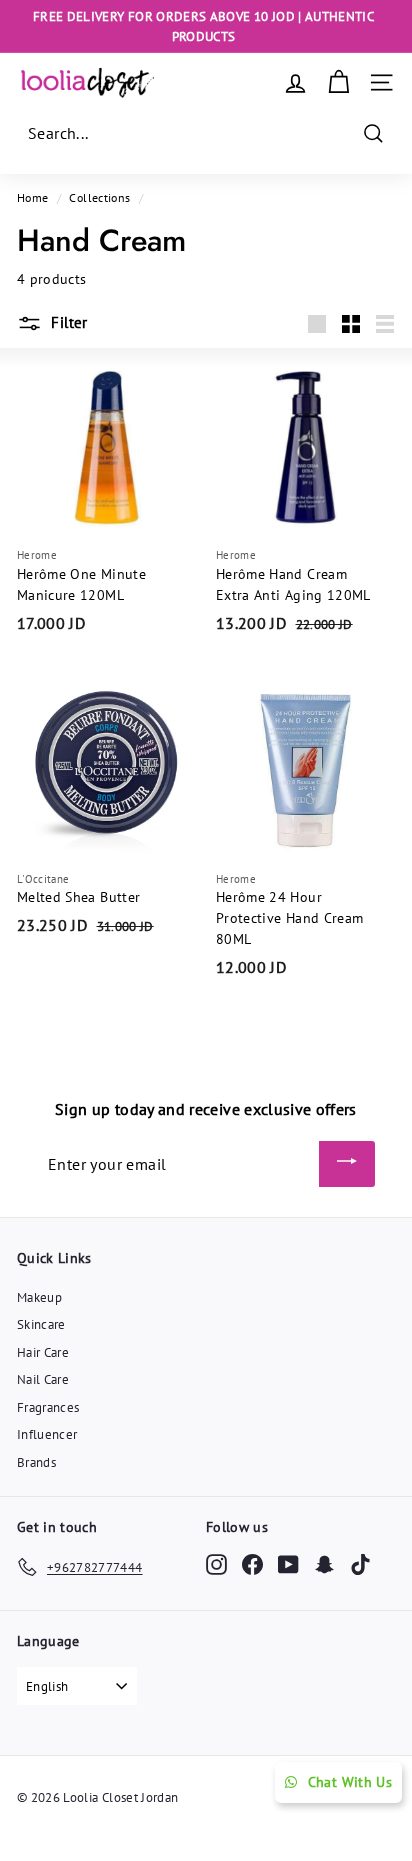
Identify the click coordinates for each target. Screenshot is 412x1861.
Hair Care (43, 1352)
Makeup (39, 1297)
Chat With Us (350, 1782)
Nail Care (43, 1379)
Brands (36, 1462)
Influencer (47, 1434)
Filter (67, 322)
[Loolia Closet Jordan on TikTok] (360, 1563)
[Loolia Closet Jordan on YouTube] (288, 1563)
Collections (99, 197)
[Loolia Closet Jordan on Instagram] (216, 1563)
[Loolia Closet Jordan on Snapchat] (324, 1563)
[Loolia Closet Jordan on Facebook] (252, 1563)
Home (32, 197)
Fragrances (48, 1407)
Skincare (41, 1324)
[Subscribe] (347, 1164)
